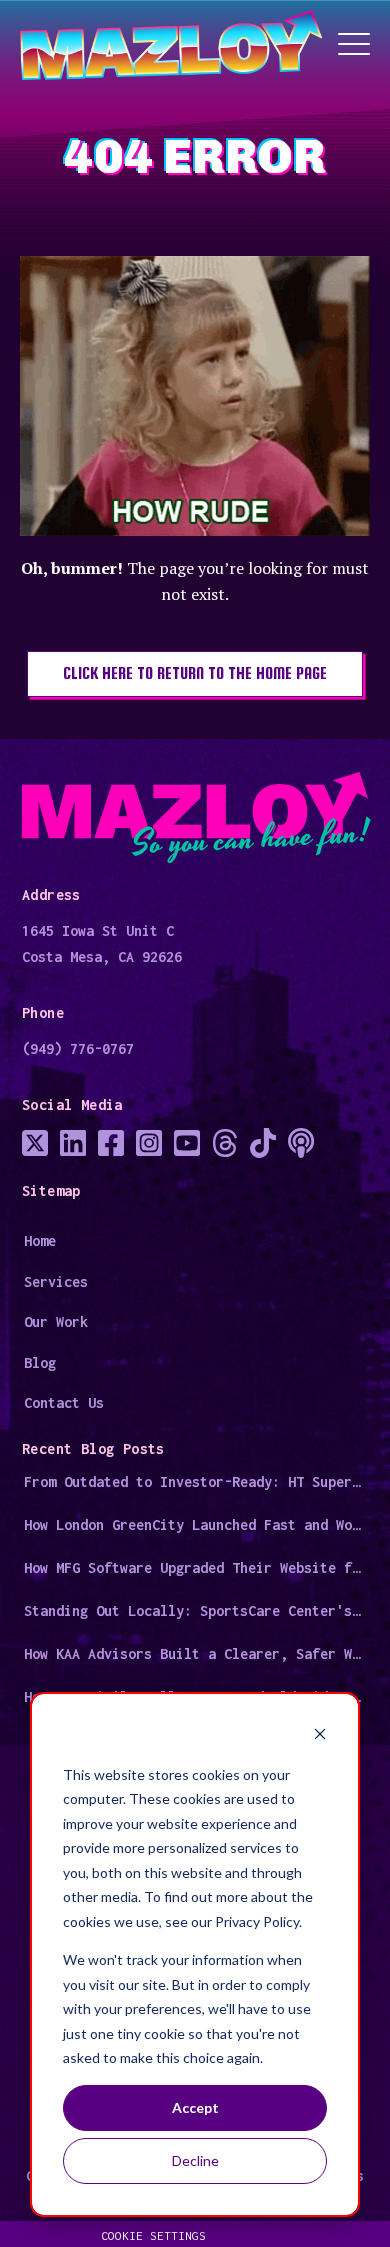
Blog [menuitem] (40, 1362)
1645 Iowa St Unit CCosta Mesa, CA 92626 (102, 943)
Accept (195, 2107)
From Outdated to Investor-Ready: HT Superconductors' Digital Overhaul (196, 1481)
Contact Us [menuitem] (64, 1402)
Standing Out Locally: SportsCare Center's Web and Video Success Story (196, 1610)
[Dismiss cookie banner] (320, 1736)
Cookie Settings (153, 2235)
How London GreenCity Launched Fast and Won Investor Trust (196, 1524)
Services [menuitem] (56, 1281)
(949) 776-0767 (78, 1048)
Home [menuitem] (40, 1240)
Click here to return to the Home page (195, 673)
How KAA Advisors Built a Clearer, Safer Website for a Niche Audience (196, 1653)
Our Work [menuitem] (56, 1321)
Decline (195, 2160)
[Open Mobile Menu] (354, 45)
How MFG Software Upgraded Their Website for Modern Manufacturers (196, 1567)
